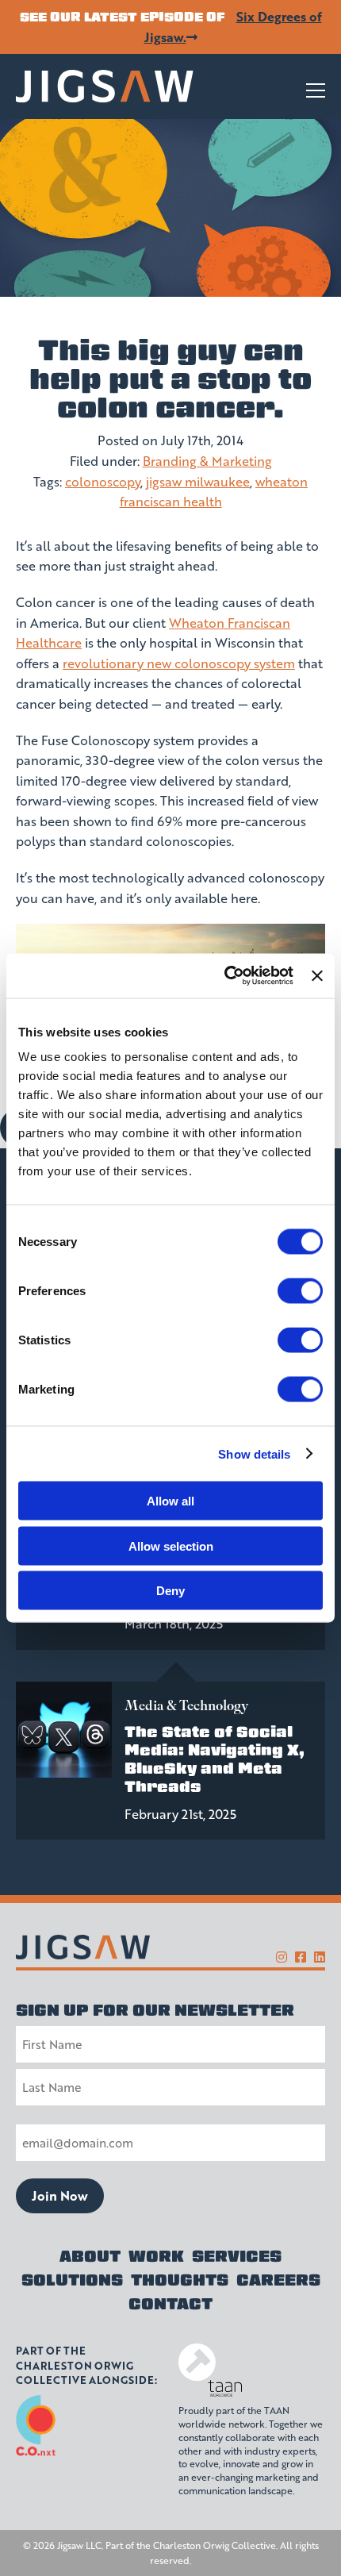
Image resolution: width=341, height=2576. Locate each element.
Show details (254, 1453)
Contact (170, 2304)
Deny (170, 1591)
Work (156, 2256)
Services (237, 2256)
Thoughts (180, 2280)
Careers (278, 2280)
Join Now (60, 2195)
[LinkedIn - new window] (320, 1957)
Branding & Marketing (207, 461)
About (90, 2256)
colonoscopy (103, 481)
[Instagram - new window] (282, 1957)
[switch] (300, 1291)
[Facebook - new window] (301, 1957)
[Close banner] (317, 975)
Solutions (72, 2280)
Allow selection (171, 1546)
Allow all (170, 1501)
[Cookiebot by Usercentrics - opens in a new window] (224, 976)
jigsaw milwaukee (198, 481)
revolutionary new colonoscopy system (179, 663)
